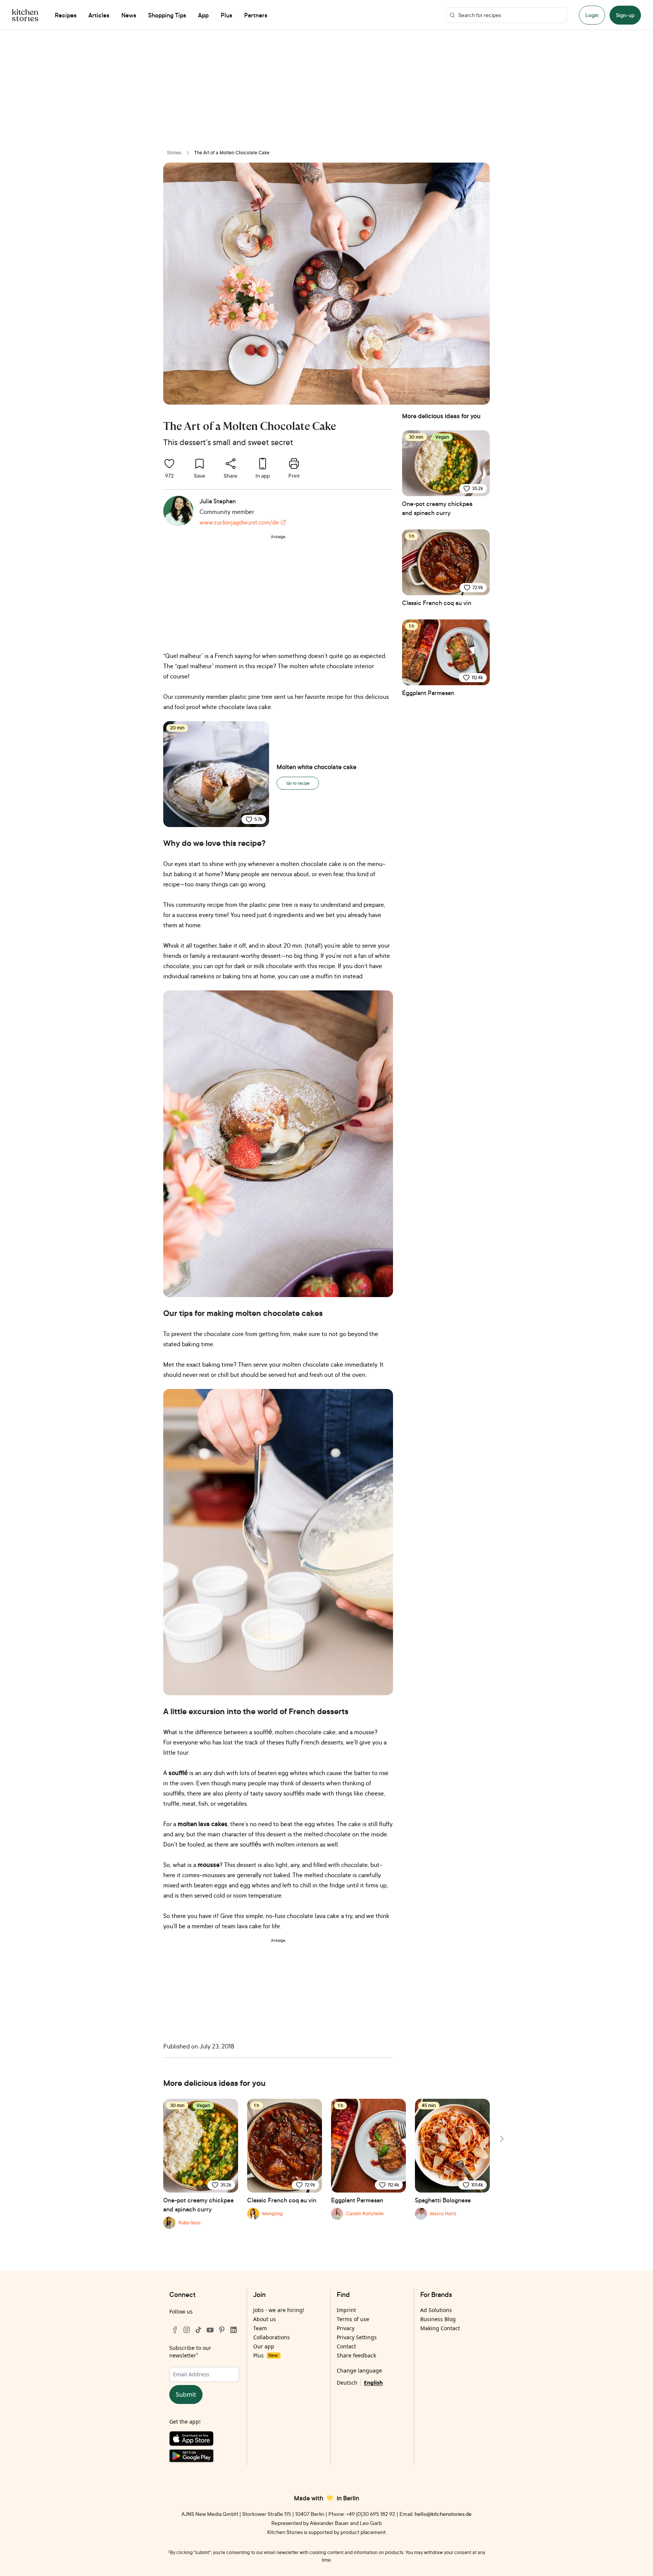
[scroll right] (501, 2139)
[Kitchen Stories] (25, 15)
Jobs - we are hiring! (279, 2310)
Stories (174, 153)
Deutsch (347, 2383)
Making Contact (440, 2328)
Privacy (346, 2328)
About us (265, 2319)
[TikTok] (198, 2330)
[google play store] (204, 2457)
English (373, 2383)
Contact (346, 2346)
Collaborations (272, 2337)
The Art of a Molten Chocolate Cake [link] (232, 153)
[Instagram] (187, 2330)
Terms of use (353, 2319)
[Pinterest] (222, 2330)
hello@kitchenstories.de (443, 2514)
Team (260, 2328)
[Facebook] (175, 2330)
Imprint (346, 2310)
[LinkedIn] (234, 2330)
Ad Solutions (436, 2310)
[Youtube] (210, 2330)
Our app (264, 2346)
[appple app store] (204, 2440)
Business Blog (438, 2319)
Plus (265, 2355)
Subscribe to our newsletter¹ (190, 2352)
